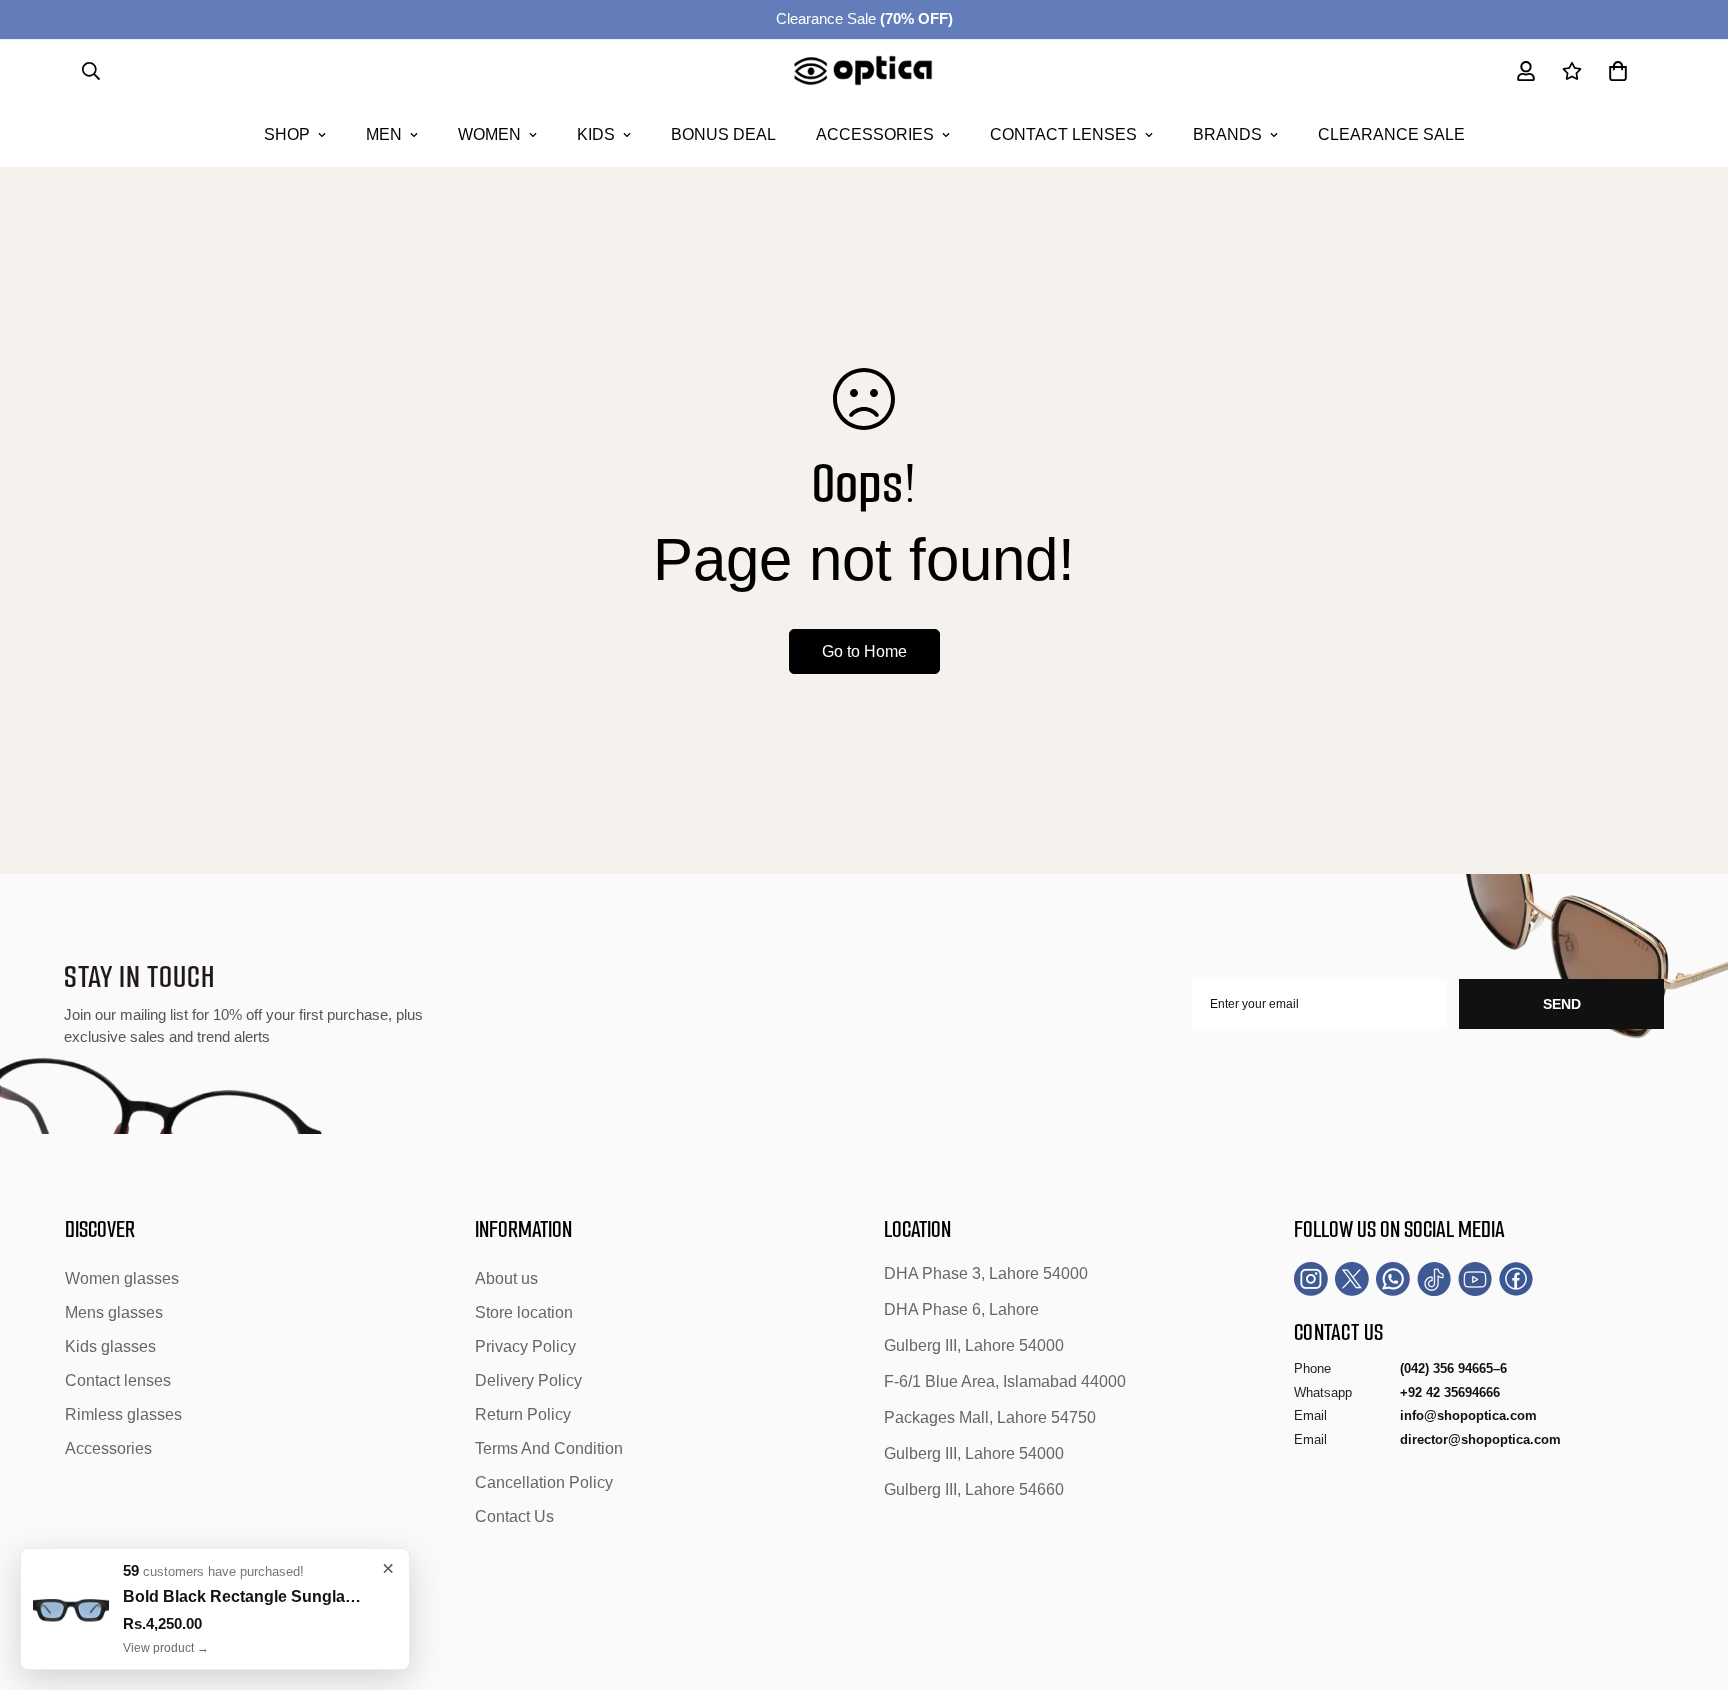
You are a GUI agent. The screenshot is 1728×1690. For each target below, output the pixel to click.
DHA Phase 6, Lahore (961, 1309)
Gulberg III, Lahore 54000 (974, 1345)
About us (506, 1278)
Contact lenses (1063, 134)
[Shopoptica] (863, 71)
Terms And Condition (549, 1448)
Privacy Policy (525, 1346)
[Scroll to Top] (1689, 1581)
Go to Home (864, 651)
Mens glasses (114, 1312)
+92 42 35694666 (1450, 1392)
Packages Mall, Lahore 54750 (990, 1417)
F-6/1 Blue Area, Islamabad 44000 (1005, 1381)
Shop (287, 134)
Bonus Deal (723, 134)
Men (384, 134)
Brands (1227, 134)
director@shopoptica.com (1480, 1439)
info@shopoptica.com (1468, 1415)
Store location (524, 1312)
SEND (1562, 1004)
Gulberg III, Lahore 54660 (974, 1489)
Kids (596, 134)
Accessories (875, 134)
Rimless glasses (123, 1414)
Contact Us (514, 1516)
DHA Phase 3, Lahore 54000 (986, 1273)
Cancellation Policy (544, 1482)
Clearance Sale (864, 18)
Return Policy (523, 1414)
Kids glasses (110, 1346)
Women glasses (122, 1278)
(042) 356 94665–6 (1453, 1368)
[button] (1618, 71)
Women (489, 134)
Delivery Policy (528, 1380)
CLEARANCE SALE (1391, 134)
